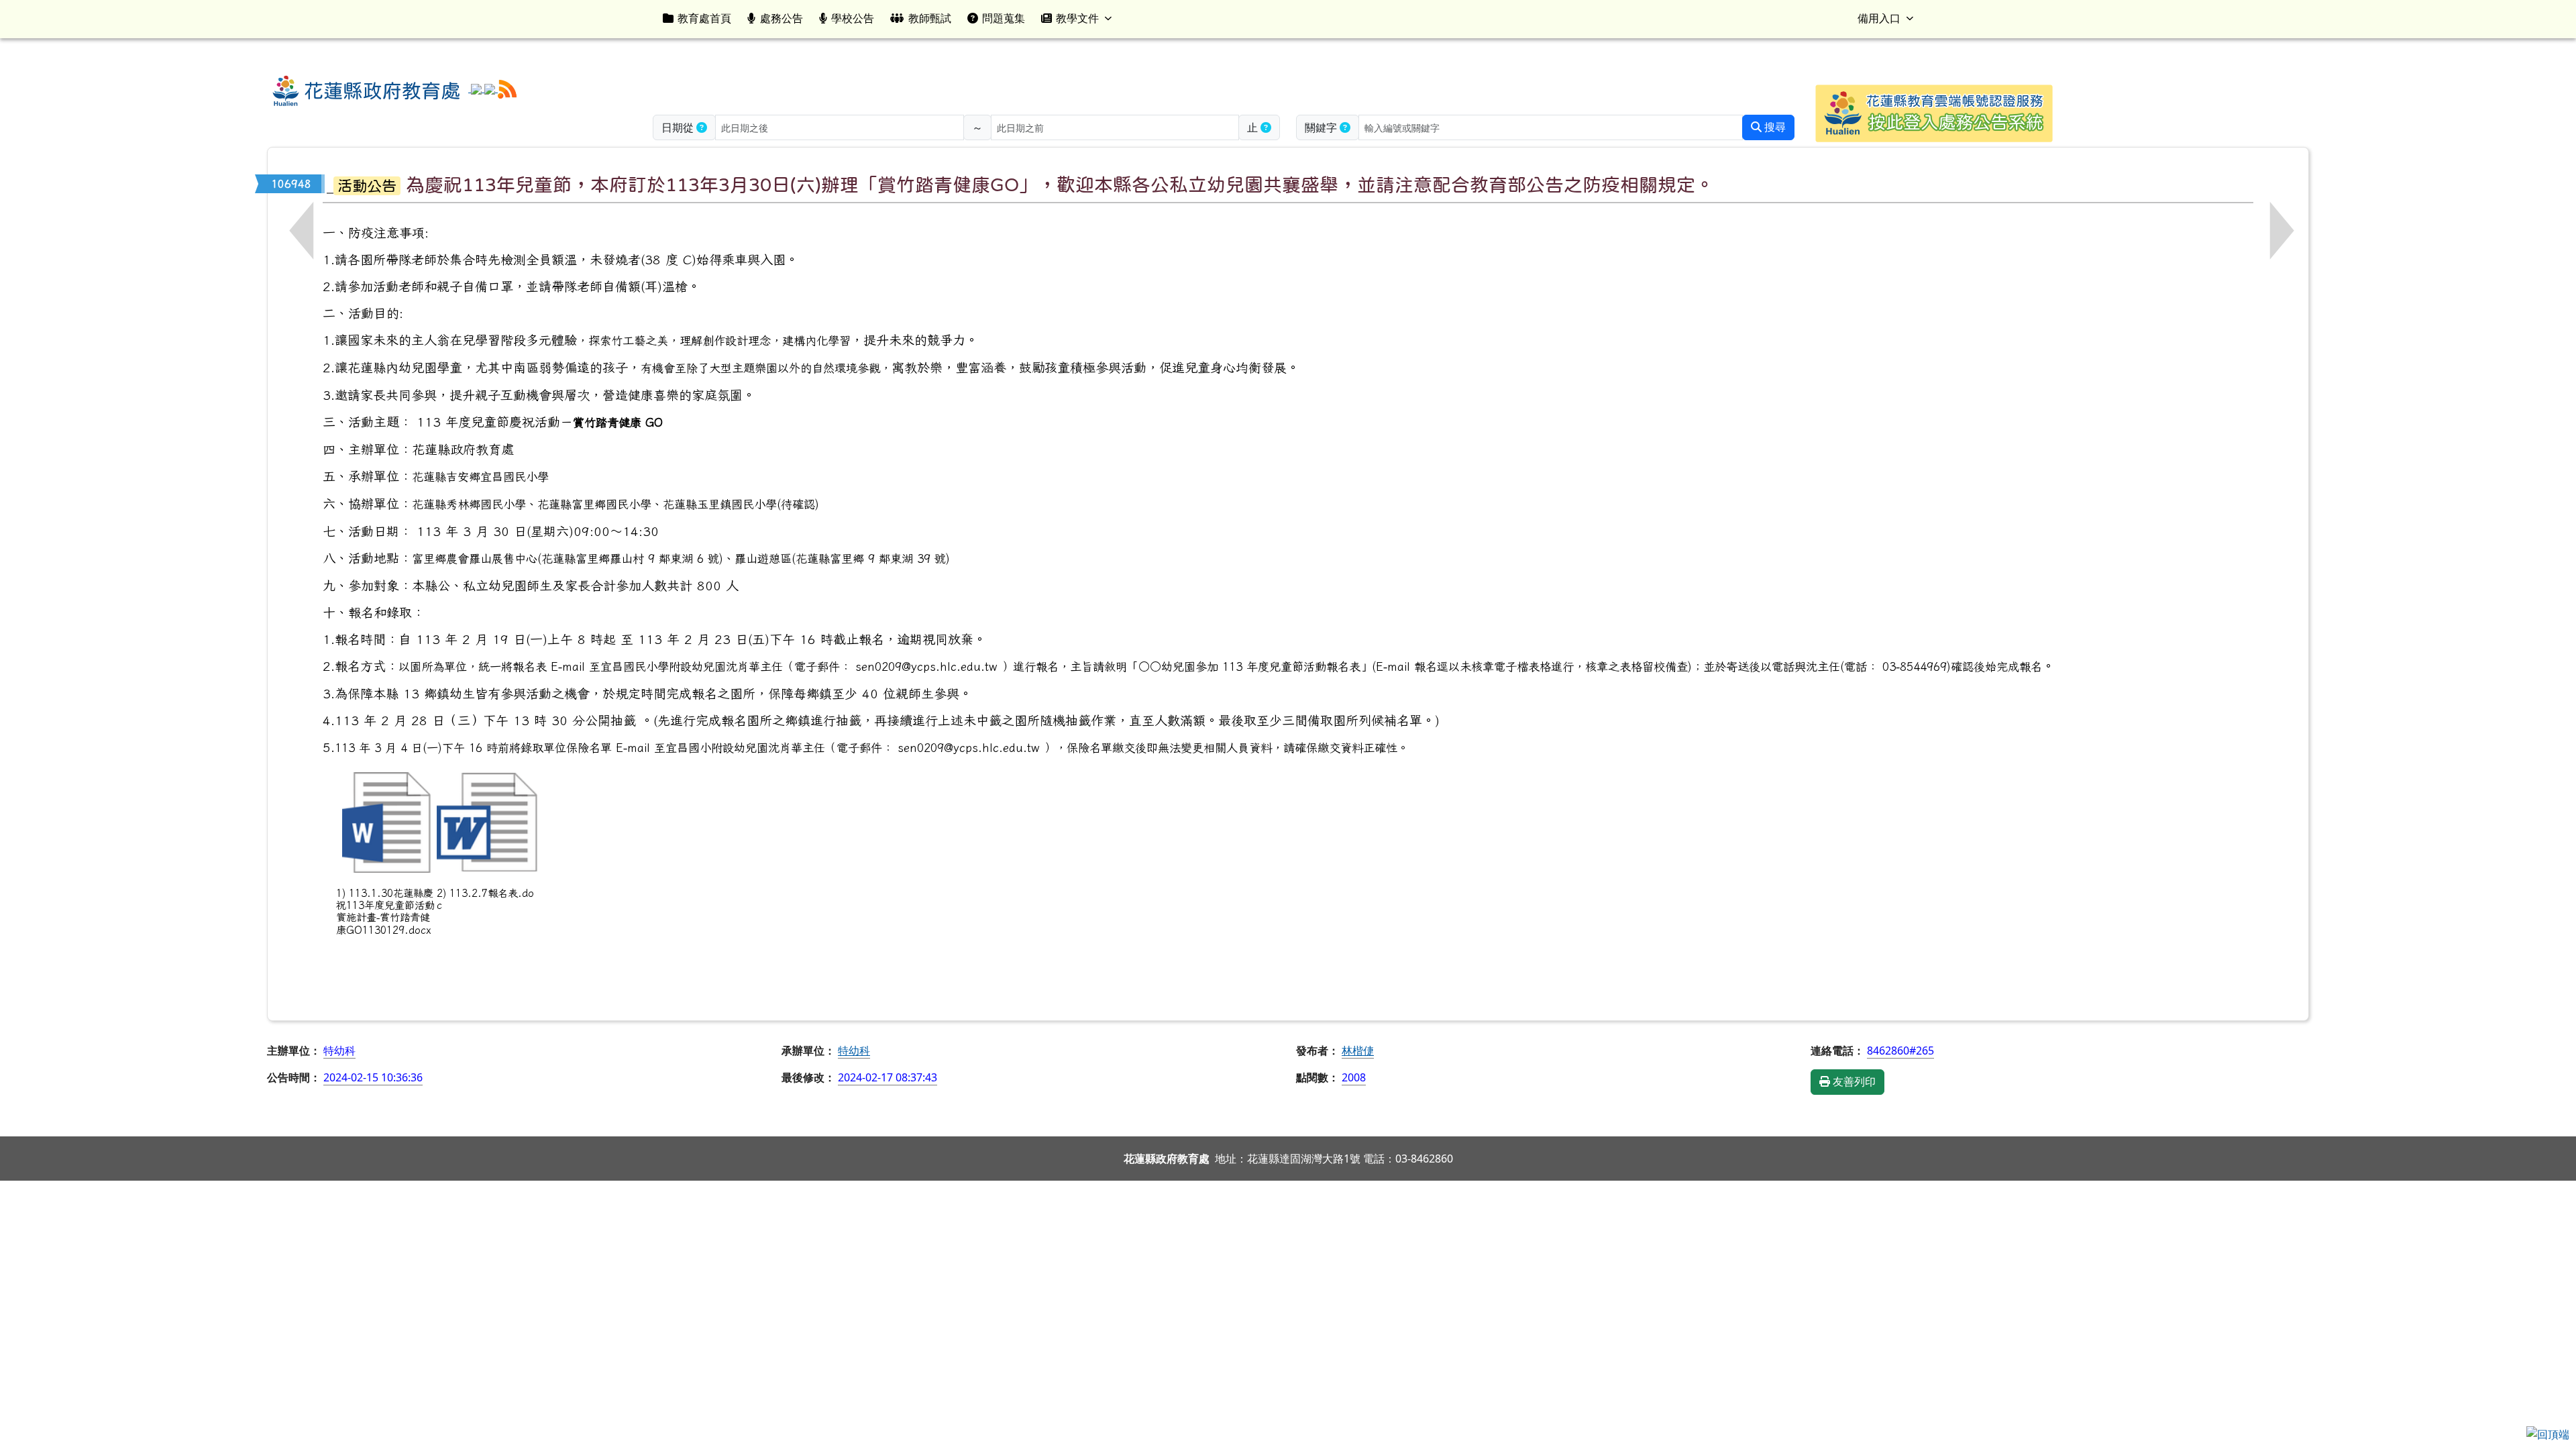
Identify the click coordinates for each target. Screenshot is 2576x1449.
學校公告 (853, 18)
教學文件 (1077, 18)
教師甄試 (930, 18)
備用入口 (1879, 18)
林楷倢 (1358, 1051)
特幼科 (854, 1051)
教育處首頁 (704, 18)
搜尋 (1774, 127)
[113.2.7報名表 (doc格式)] (487, 822)
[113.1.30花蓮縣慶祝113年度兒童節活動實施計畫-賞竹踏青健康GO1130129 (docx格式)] (386, 822)
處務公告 (782, 18)
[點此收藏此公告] (330, 184)
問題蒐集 (1004, 18)
